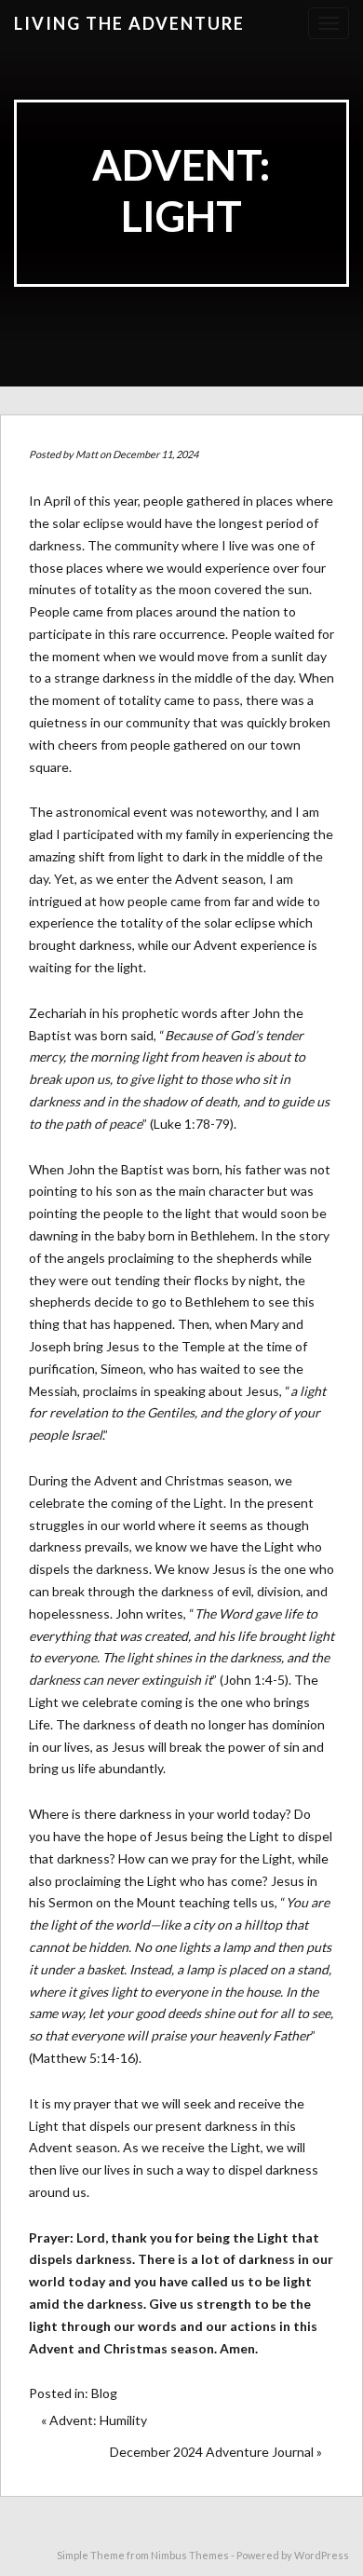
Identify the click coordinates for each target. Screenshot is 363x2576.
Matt (87, 454)
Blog (104, 2393)
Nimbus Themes (190, 2555)
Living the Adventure (129, 23)
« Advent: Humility (94, 2420)
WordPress (322, 2555)
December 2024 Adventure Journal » (216, 2452)
